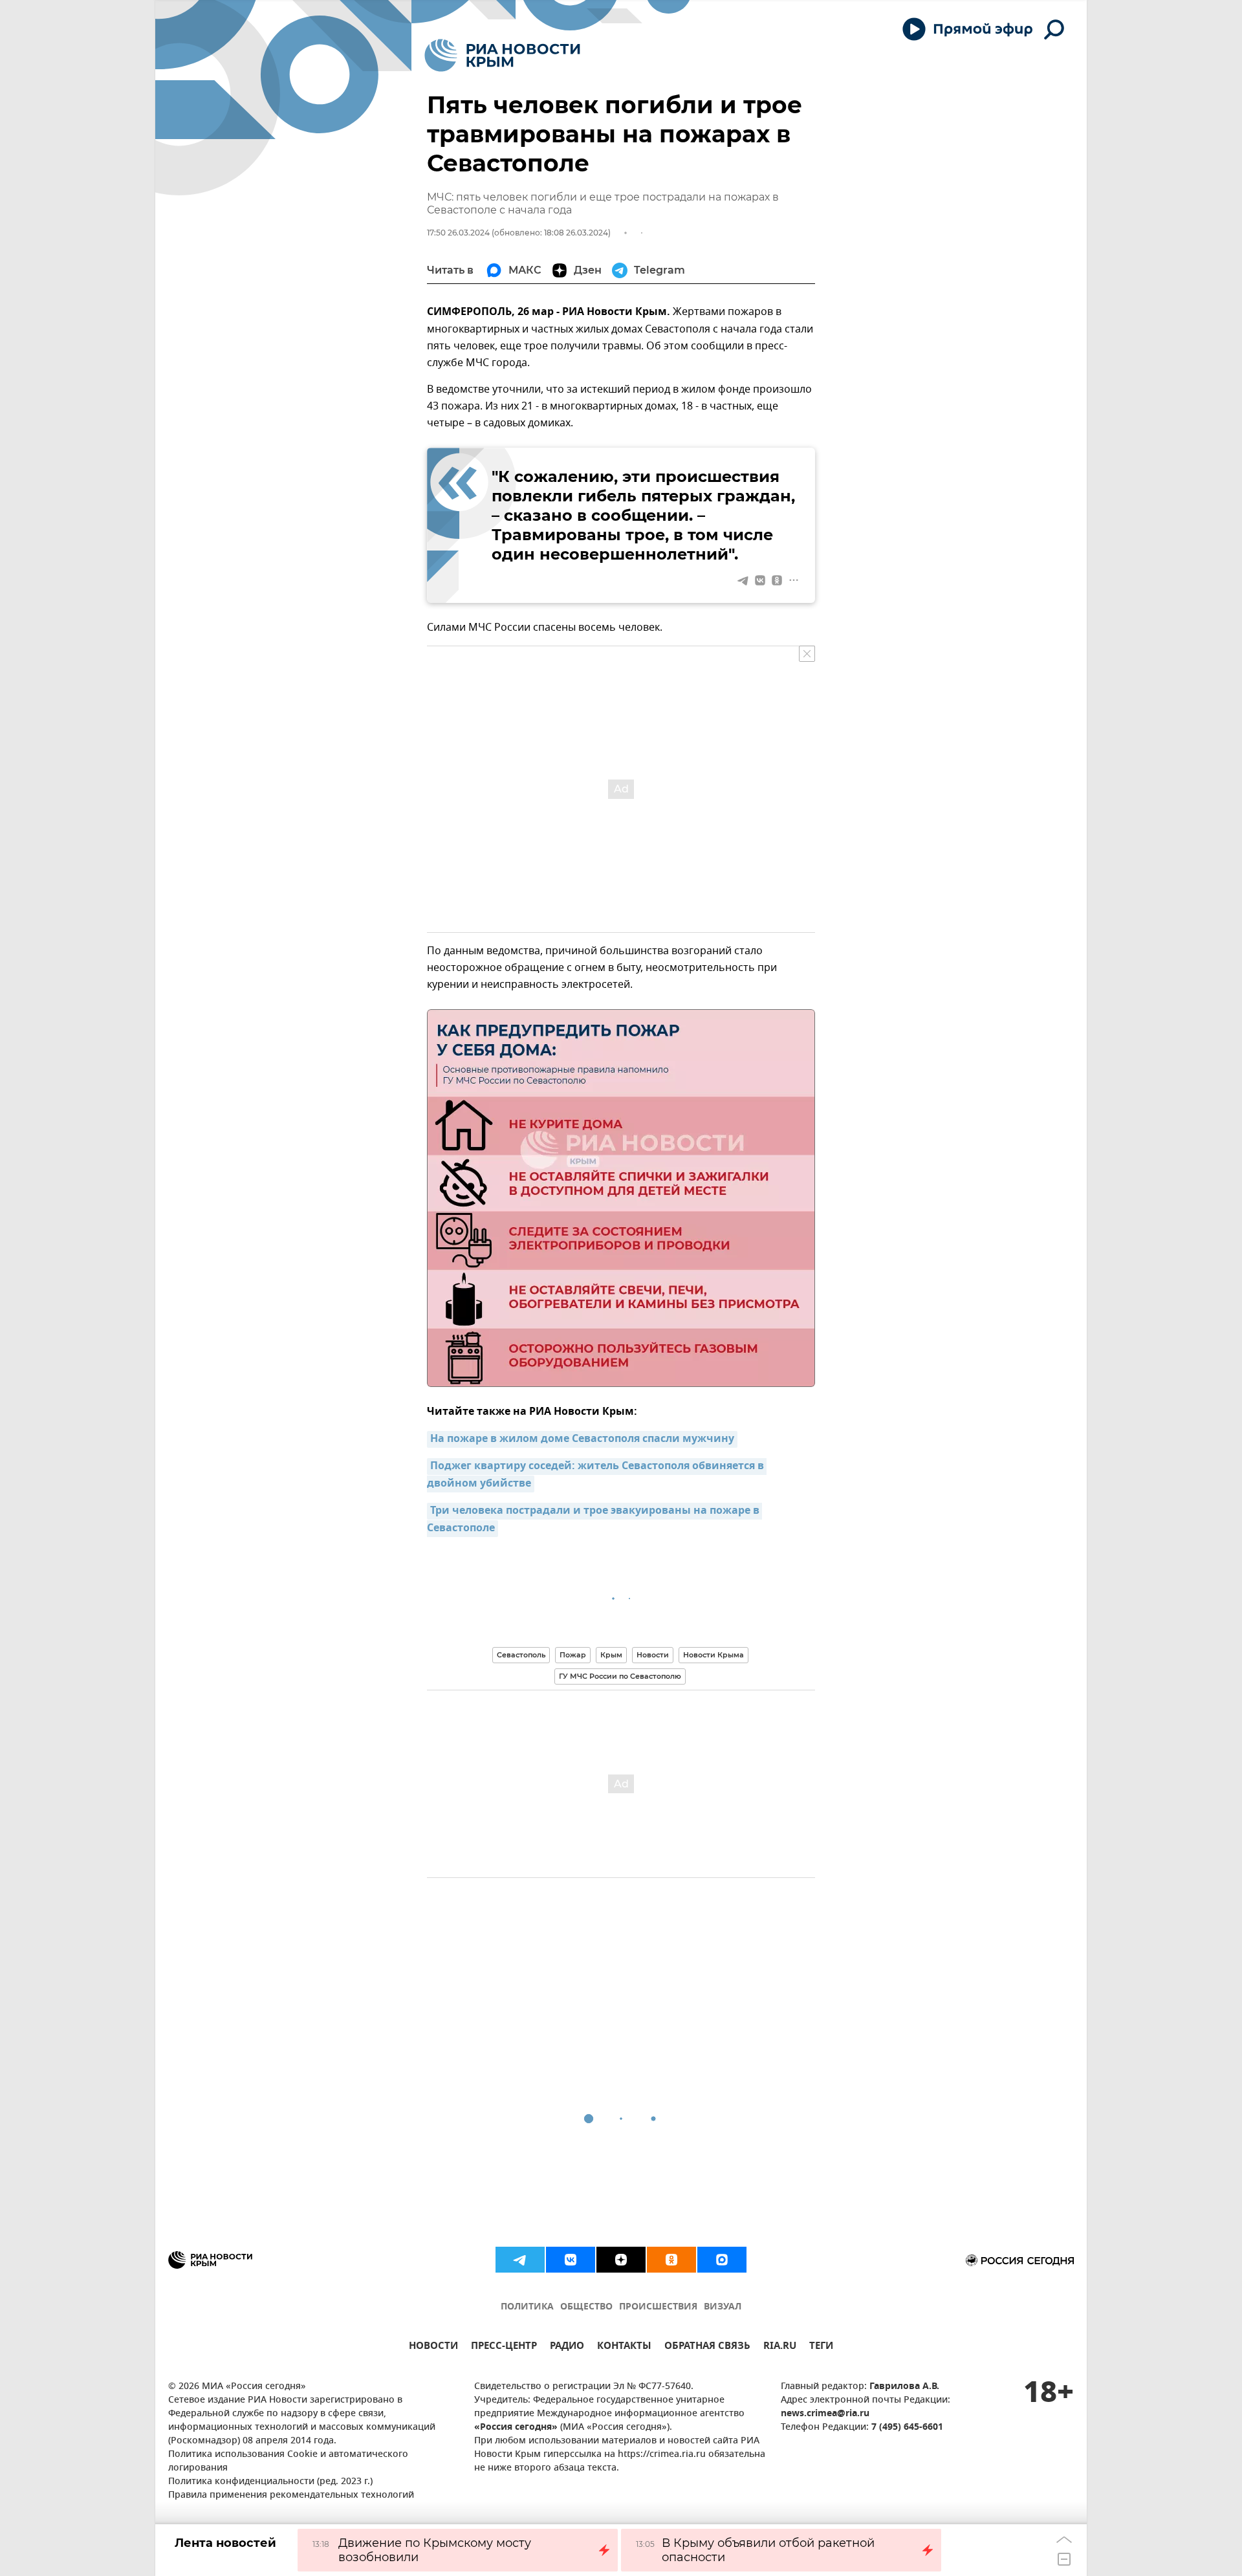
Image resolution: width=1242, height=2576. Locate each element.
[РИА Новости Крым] (502, 55)
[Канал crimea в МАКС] (722, 2260)
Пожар (573, 1655)
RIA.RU (780, 2347)
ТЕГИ (821, 2347)
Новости (653, 1655)
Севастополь (521, 1655)
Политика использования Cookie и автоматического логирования (288, 2461)
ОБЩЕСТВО (586, 2307)
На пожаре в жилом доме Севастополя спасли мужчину (582, 1439)
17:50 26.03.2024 (458, 233)
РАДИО (567, 2347)
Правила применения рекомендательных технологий (291, 2495)
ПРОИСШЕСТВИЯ (658, 2307)
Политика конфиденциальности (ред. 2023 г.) (270, 2482)
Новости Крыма (714, 1655)
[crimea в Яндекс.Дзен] (621, 2260)
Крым (611, 1655)
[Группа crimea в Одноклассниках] (671, 2260)
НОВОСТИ (433, 2347)
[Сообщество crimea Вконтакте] (571, 2260)
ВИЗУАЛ (723, 2307)
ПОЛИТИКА (527, 2307)
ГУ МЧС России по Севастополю (620, 1676)
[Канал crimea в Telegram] (520, 2260)
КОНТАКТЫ (624, 2347)
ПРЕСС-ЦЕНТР (504, 2347)
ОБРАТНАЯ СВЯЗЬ (707, 2347)
